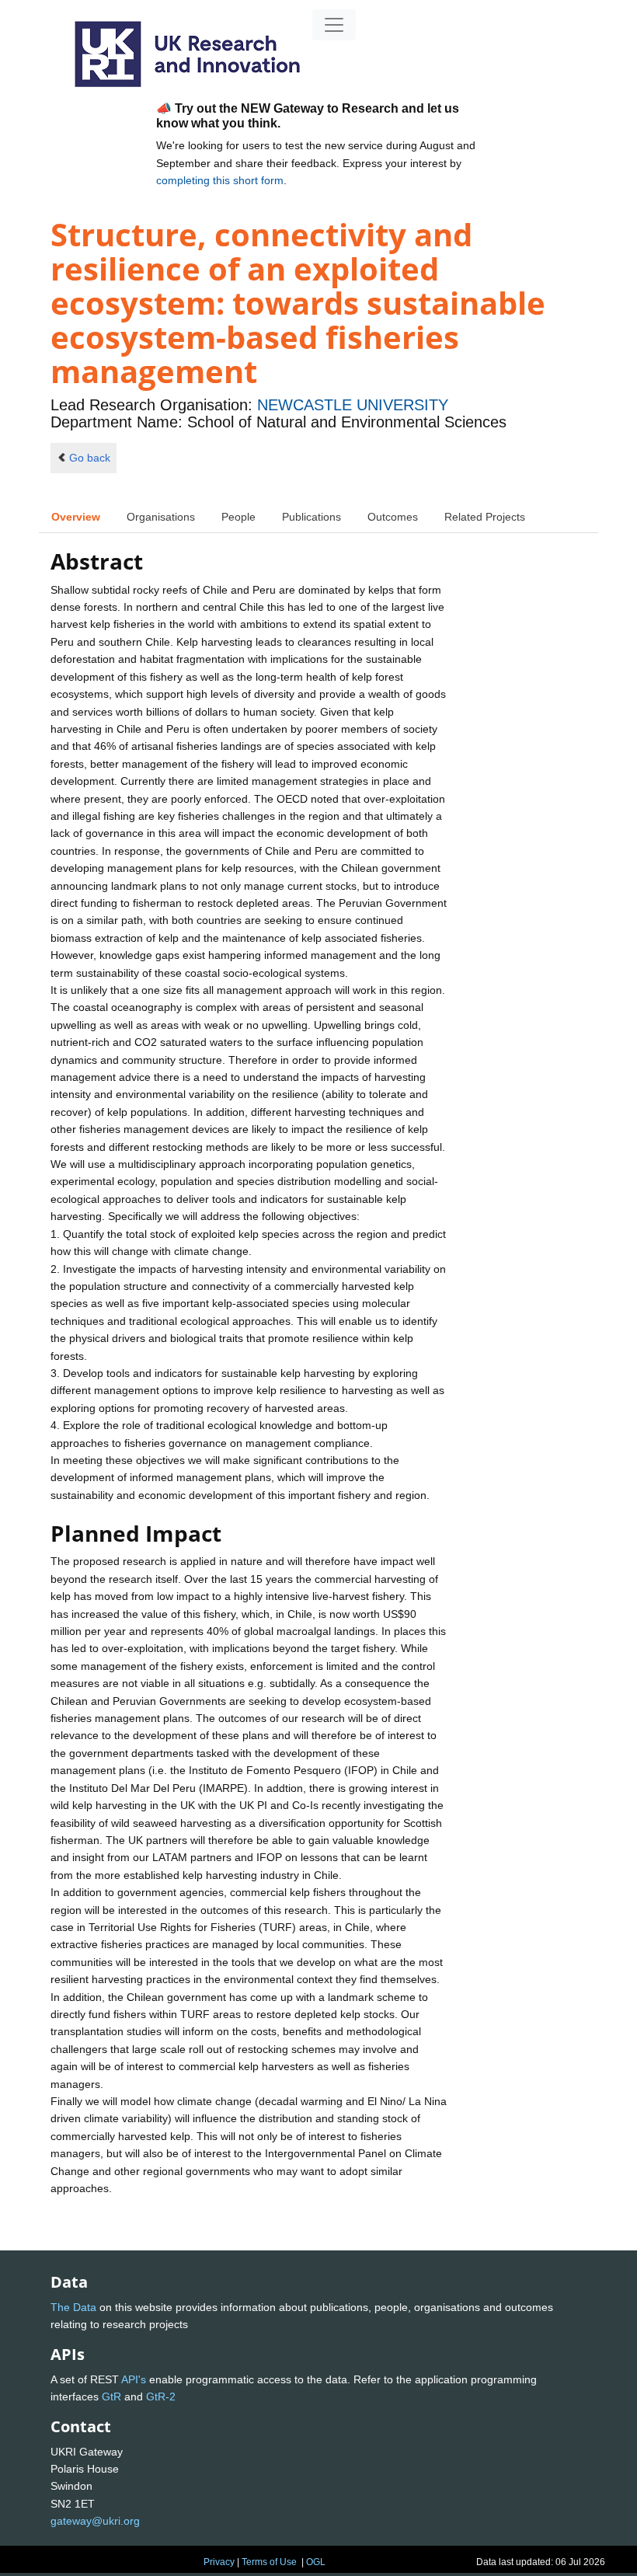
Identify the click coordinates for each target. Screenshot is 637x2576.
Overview (76, 517)
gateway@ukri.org (95, 2521)
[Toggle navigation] (334, 25)
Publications (312, 517)
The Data (73, 2307)
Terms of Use (269, 2562)
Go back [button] (90, 458)
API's (134, 2379)
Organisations (161, 517)
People (238, 517)
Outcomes (393, 517)
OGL (316, 2562)
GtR (111, 2396)
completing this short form (220, 180)
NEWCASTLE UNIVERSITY (353, 405)
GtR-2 (161, 2396)
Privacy (219, 2562)
